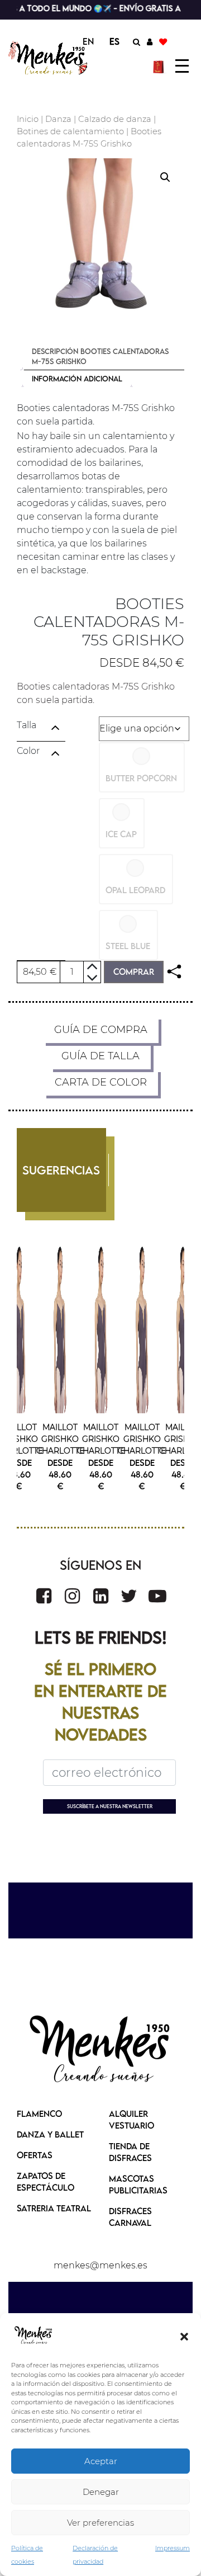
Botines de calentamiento (70, 131)
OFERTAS (35, 2155)
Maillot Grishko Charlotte (19, 1439)
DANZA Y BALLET (50, 2134)
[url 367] (44, 1596)
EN (88, 41)
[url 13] (150, 41)
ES (114, 41)
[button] (184, 2336)
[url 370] (129, 1596)
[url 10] (49, 58)
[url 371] (157, 1596)
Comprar (134, 971)
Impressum (173, 2548)
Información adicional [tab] (77, 379)
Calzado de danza (115, 119)
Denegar (101, 2492)
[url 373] (100, 2050)
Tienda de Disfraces (130, 2152)
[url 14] (163, 41)
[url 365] (19, 1329)
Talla (27, 725)
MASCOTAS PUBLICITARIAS (138, 2184)
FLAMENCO (39, 2113)
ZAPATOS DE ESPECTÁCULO (46, 2181)
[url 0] (33, 2336)
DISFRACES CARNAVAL (130, 2217)
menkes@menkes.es (100, 2265)
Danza (58, 119)
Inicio (28, 119)
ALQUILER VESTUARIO (131, 2119)
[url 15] (160, 66)
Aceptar (101, 2461)
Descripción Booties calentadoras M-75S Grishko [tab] (100, 356)
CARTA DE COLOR (101, 1082)
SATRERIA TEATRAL (54, 2208)
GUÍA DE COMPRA (101, 1030)
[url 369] (101, 1596)
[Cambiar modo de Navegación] (182, 66)
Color (28, 751)
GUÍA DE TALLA (100, 1056)
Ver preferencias (100, 2523)
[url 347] (174, 972)
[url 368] (72, 1596)
